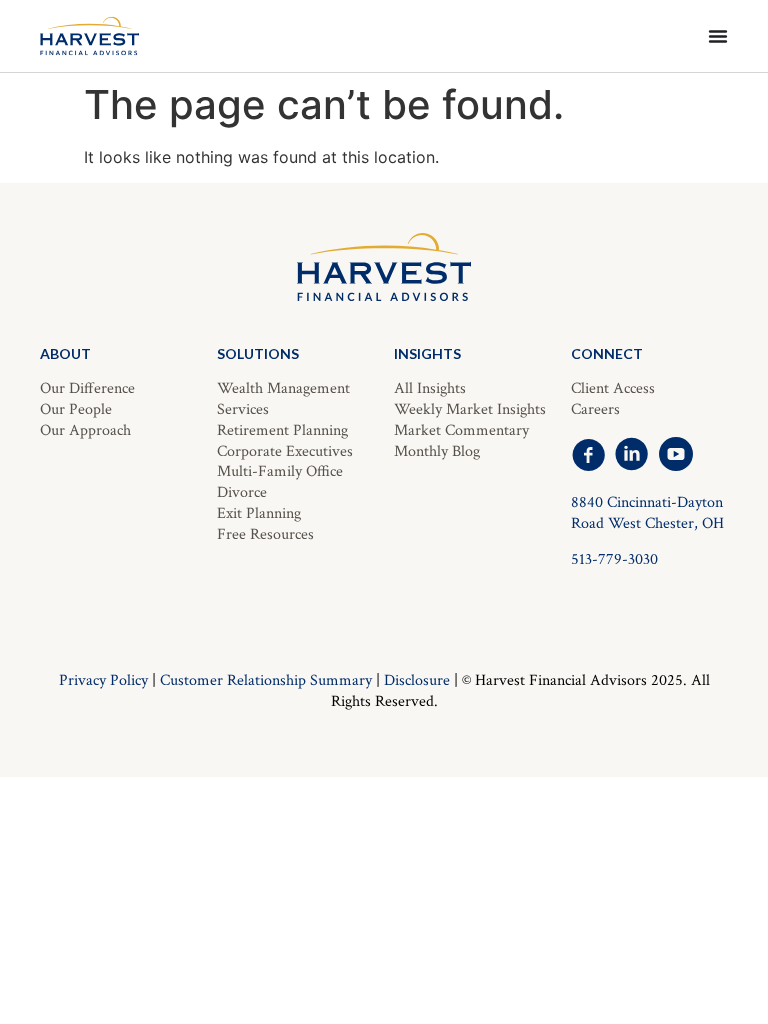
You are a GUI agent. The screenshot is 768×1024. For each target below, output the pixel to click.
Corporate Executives (285, 451)
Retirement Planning (282, 430)
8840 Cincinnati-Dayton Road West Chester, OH (647, 513)
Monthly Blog (437, 451)
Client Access (613, 388)
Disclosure (417, 680)
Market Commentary (461, 430)
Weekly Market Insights (470, 409)
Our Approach (85, 430)
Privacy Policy (103, 680)
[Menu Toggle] (718, 36)
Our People (76, 409)
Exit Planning (259, 513)
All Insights (430, 388)
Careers (595, 409)
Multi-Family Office (280, 471)
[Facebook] (588, 454)
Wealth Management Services (283, 399)
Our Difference (87, 388)
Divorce (242, 492)
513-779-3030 (614, 559)
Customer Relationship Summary (266, 680)
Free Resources (265, 534)
